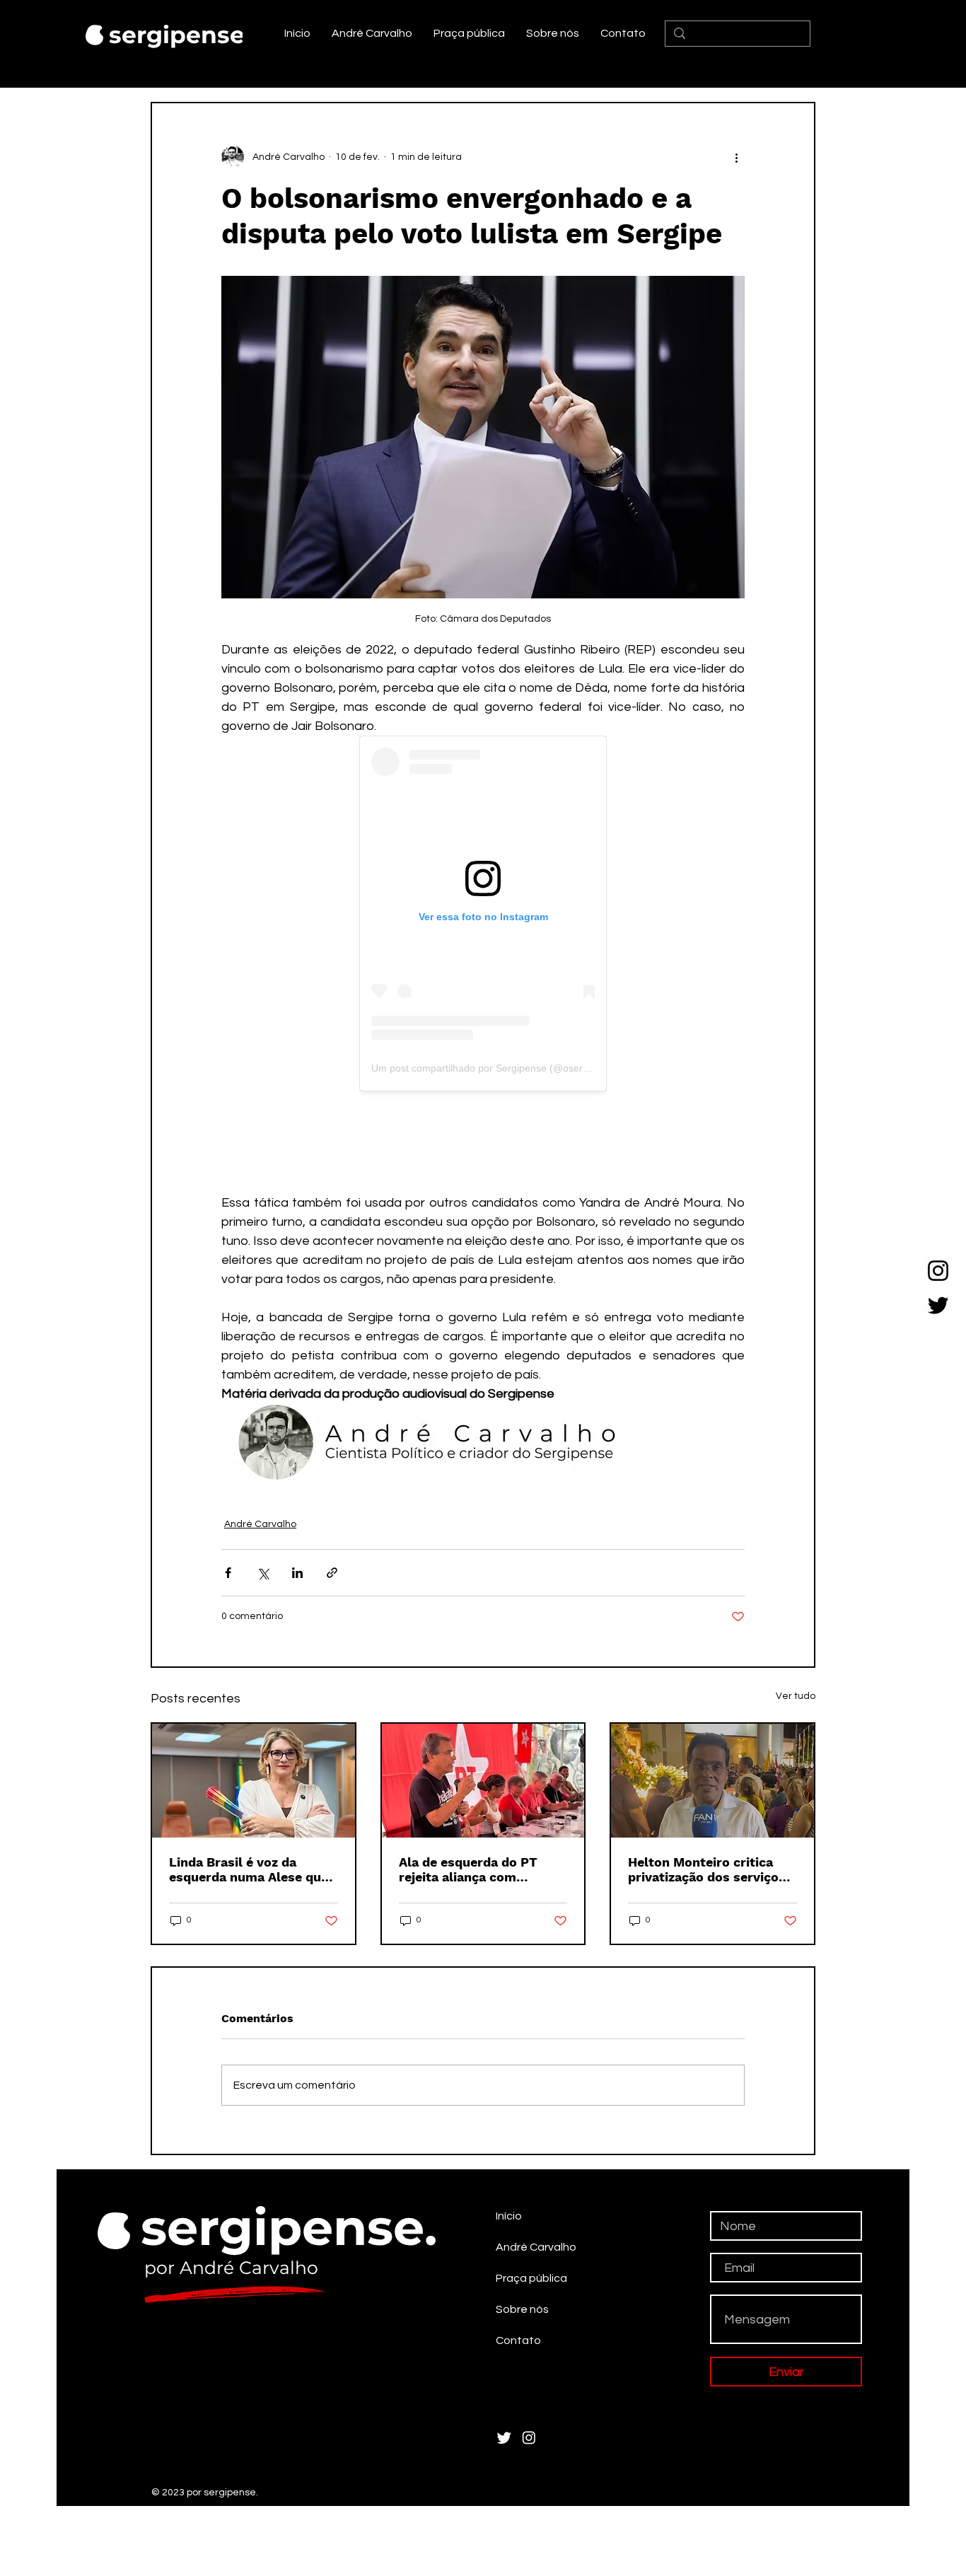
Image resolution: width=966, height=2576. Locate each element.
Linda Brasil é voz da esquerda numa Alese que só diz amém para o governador (249, 1768)
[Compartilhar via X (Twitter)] (263, 1471)
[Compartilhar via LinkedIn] (297, 1471)
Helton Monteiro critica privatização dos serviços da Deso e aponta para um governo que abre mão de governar (709, 1768)
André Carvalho (260, 1422)
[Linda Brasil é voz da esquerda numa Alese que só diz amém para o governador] (254, 1679)
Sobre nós (522, 2207)
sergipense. (180, 35)
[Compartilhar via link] (332, 1471)
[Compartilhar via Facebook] (228, 1471)
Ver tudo (796, 1594)
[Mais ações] (736, 157)
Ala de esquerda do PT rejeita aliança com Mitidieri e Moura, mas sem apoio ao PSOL (483, 1768)
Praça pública (531, 2176)
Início (509, 2114)
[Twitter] (938, 1305)
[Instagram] (938, 1271)
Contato (518, 2239)
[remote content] (483, 913)
